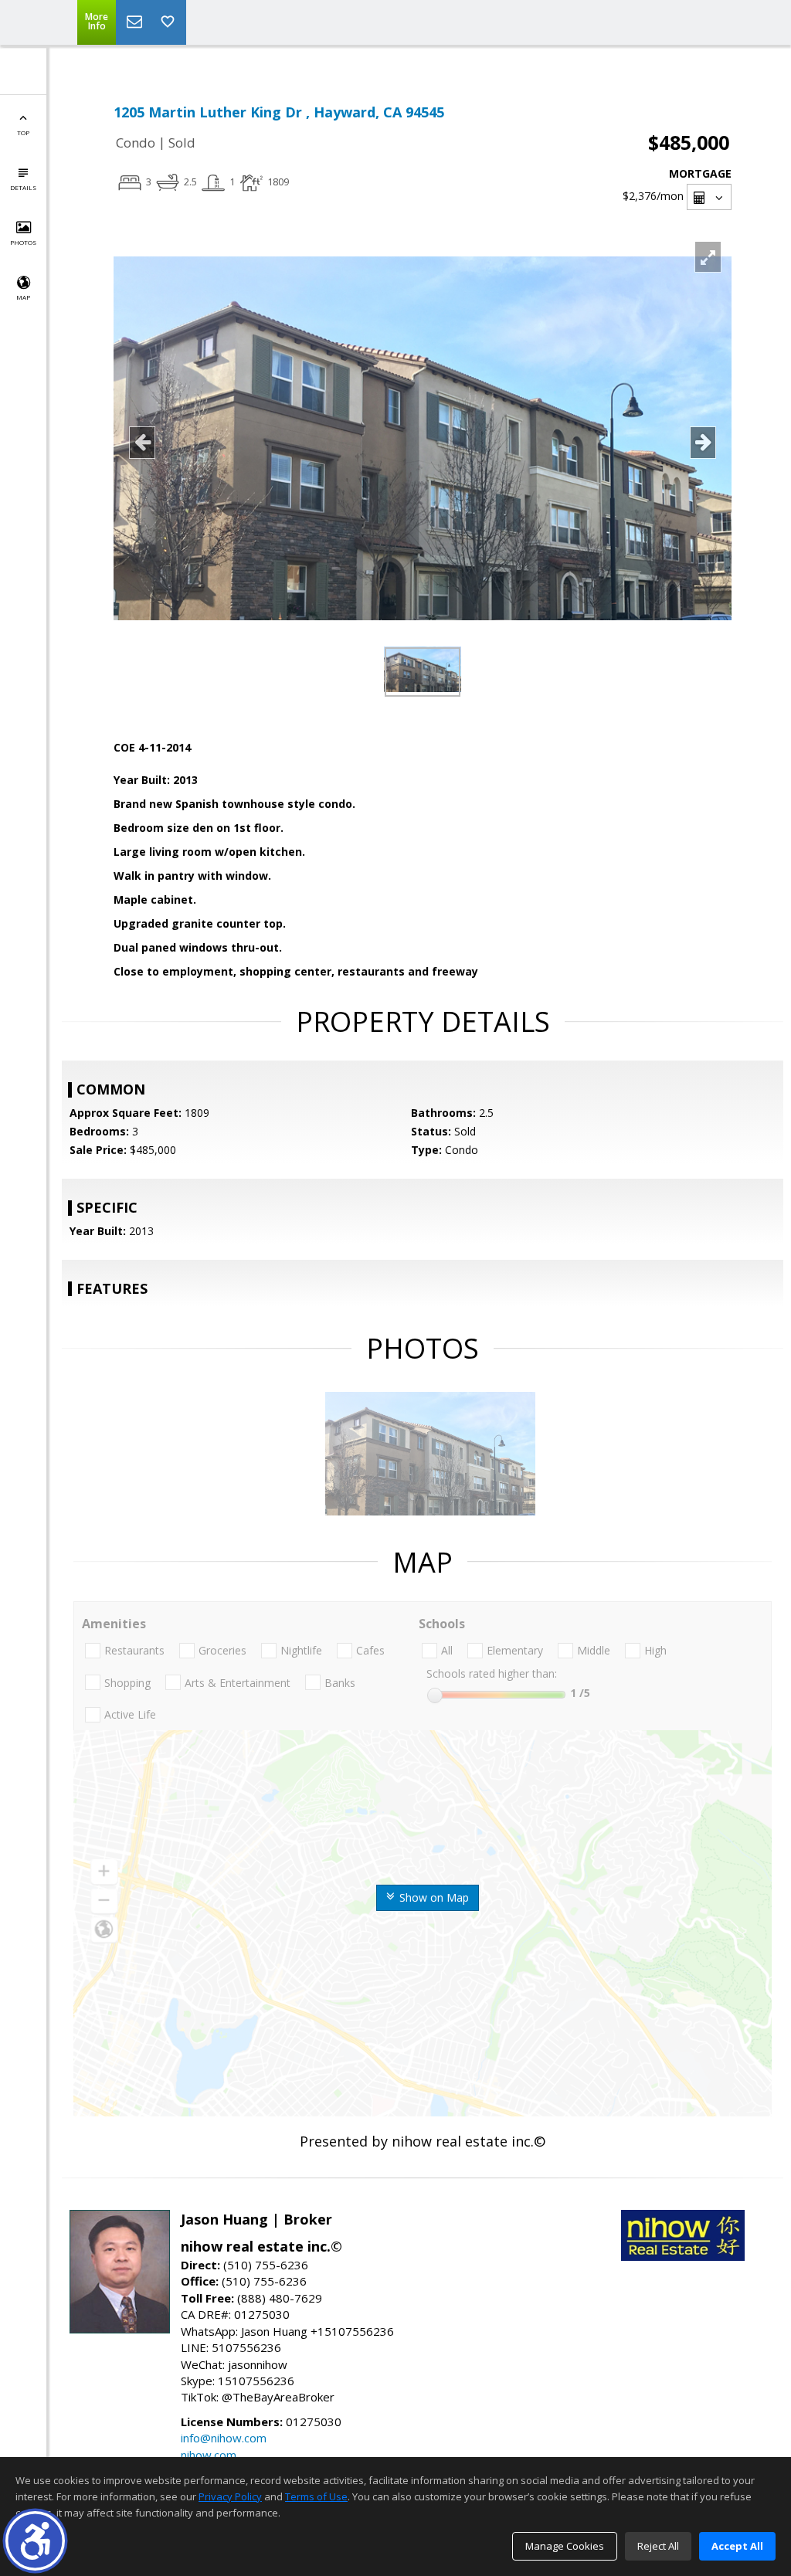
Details (23, 187)
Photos (23, 242)
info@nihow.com (224, 2438)
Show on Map (433, 1897)
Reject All (658, 2546)
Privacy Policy (230, 2496)
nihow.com (209, 2455)
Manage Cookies (565, 2546)
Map (23, 297)
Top (23, 132)
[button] (35, 2541)
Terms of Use (316, 2496)
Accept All (737, 2546)
